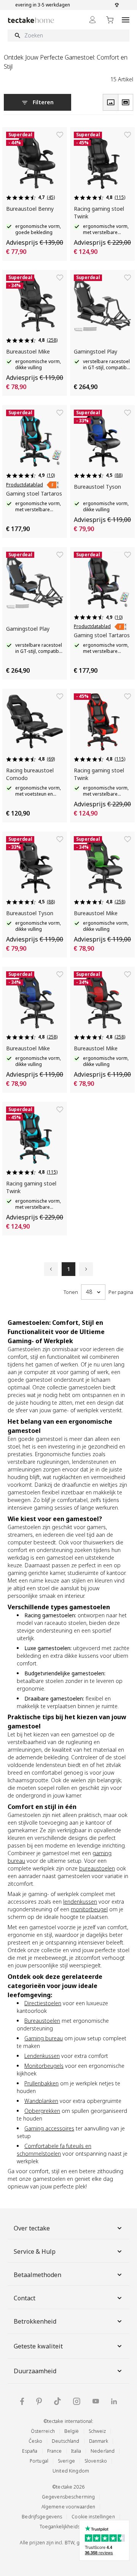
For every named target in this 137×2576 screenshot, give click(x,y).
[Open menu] (126, 20)
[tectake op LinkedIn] (114, 2401)
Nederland (103, 2451)
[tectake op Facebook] (22, 2401)
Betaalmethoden (37, 2275)
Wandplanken (41, 2101)
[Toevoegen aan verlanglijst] (60, 135)
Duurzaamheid (35, 2371)
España (30, 2451)
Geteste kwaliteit (38, 2346)
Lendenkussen (42, 2056)
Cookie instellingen (93, 2517)
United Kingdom (71, 2471)
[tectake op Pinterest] (39, 2402)
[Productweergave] (110, 102)
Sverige (66, 2461)
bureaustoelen (97, 1868)
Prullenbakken (41, 2083)
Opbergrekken (42, 2111)
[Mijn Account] (92, 20)
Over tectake (32, 2228)
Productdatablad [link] (25, 485)
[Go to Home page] (31, 20)
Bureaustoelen (42, 2021)
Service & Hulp (35, 2251)
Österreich (43, 2431)
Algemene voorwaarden (68, 2507)
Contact (25, 2298)
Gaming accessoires (49, 2128)
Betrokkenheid (35, 2321)
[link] (53, 485)
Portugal (39, 2461)
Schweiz (97, 2431)
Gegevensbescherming (68, 2497)
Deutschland (65, 2441)
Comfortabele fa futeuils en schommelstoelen (54, 2150)
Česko (36, 2441)
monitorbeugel (89, 1909)
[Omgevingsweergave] (126, 102)
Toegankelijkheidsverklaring (71, 2527)
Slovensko (96, 2461)
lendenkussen (80, 1902)
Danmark (99, 2441)
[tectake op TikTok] (57, 2401)
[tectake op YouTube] (96, 2401)
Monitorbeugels (44, 2066)
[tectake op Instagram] (77, 2401)
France (55, 2451)
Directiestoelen (43, 2003)
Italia (76, 2451)
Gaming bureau (44, 2038)
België (72, 2431)
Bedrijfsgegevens (42, 2517)
